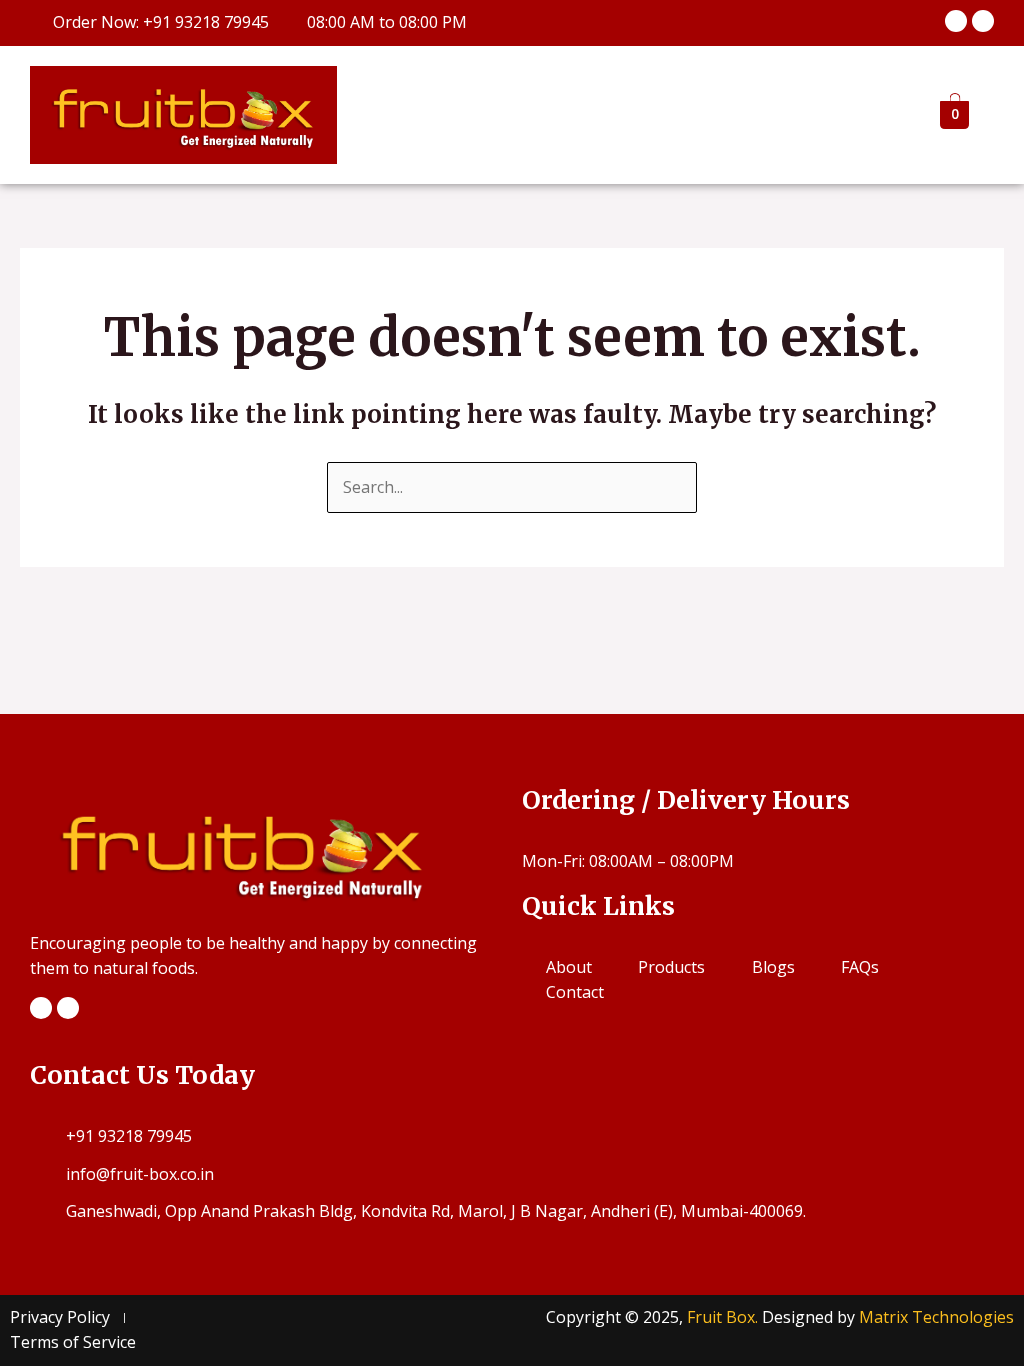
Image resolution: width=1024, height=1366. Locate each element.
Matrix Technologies (936, 1317)
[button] (856, 114)
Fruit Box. (724, 1317)
